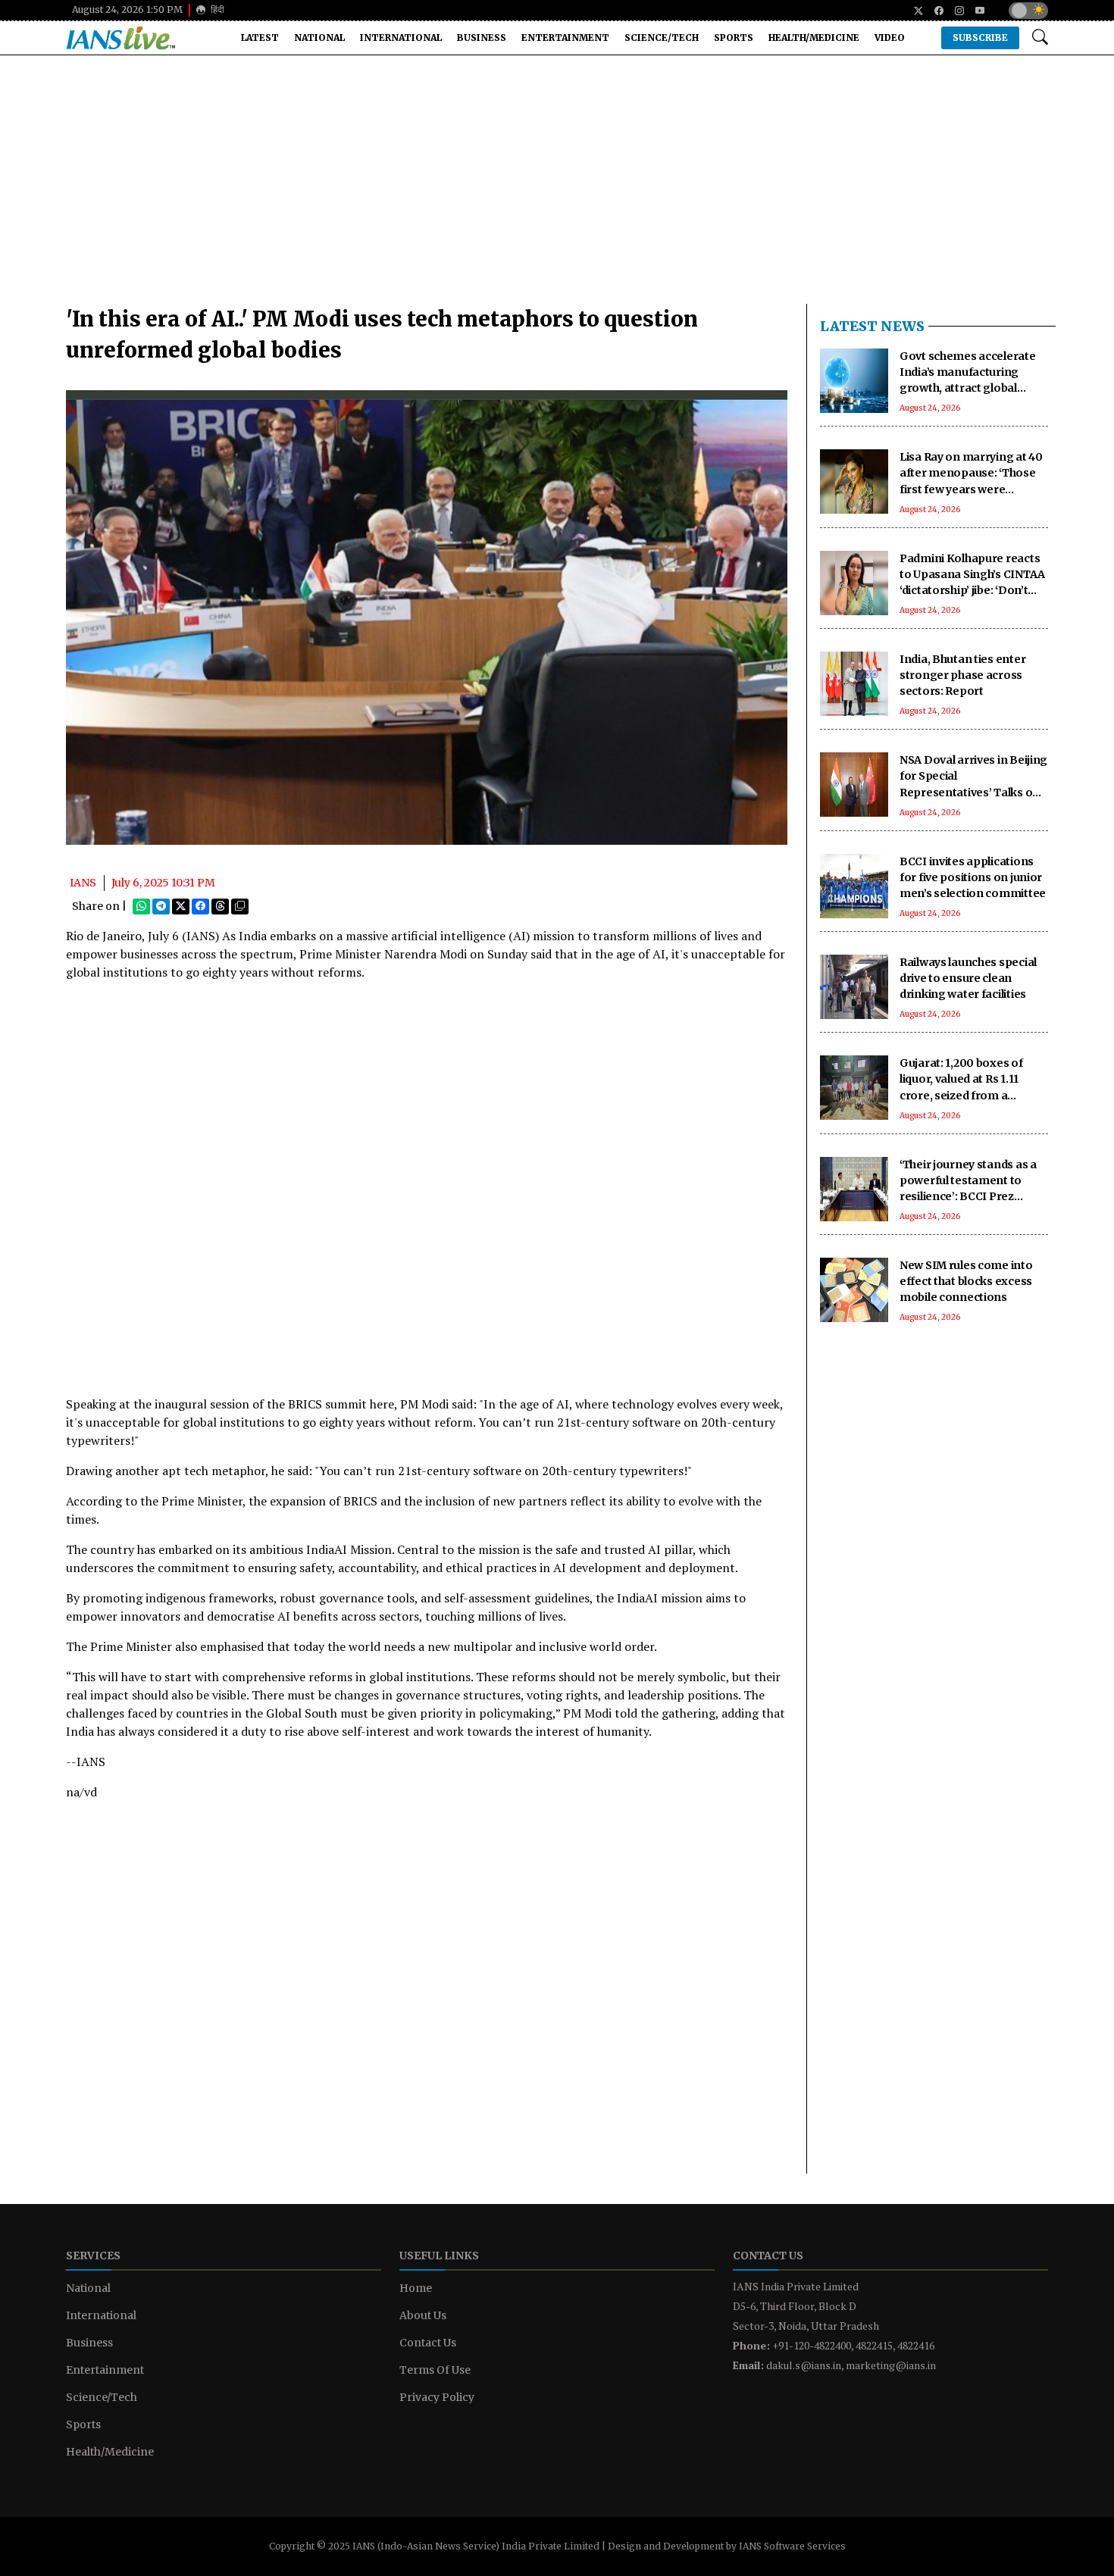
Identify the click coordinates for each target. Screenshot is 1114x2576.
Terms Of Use (435, 2370)
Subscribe (980, 38)
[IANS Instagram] (954, 11)
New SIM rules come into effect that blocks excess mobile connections (966, 1281)
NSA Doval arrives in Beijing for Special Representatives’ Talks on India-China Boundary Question (973, 792)
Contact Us (428, 2343)
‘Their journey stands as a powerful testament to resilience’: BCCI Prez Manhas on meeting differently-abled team (968, 1196)
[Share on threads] (220, 906)
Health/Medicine (814, 38)
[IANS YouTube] (974, 11)
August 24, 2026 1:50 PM (127, 9)
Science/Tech (662, 38)
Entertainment (565, 38)
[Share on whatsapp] (141, 906)
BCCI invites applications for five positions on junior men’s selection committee (973, 877)
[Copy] (240, 906)
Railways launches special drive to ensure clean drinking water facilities (968, 978)
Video (890, 38)
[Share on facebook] (200, 906)
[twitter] (913, 11)
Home (416, 2288)
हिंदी (216, 9)
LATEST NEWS (872, 326)
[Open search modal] (1040, 38)
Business (482, 38)
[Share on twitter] (181, 906)
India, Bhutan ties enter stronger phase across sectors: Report (962, 675)
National (319, 38)
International (401, 38)
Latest (260, 38)
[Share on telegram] (161, 906)
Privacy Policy (437, 2397)
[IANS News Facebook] (933, 11)
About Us (423, 2315)
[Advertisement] (557, 186)
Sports (734, 38)
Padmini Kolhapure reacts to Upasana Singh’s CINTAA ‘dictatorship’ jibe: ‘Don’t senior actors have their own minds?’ (972, 590)
